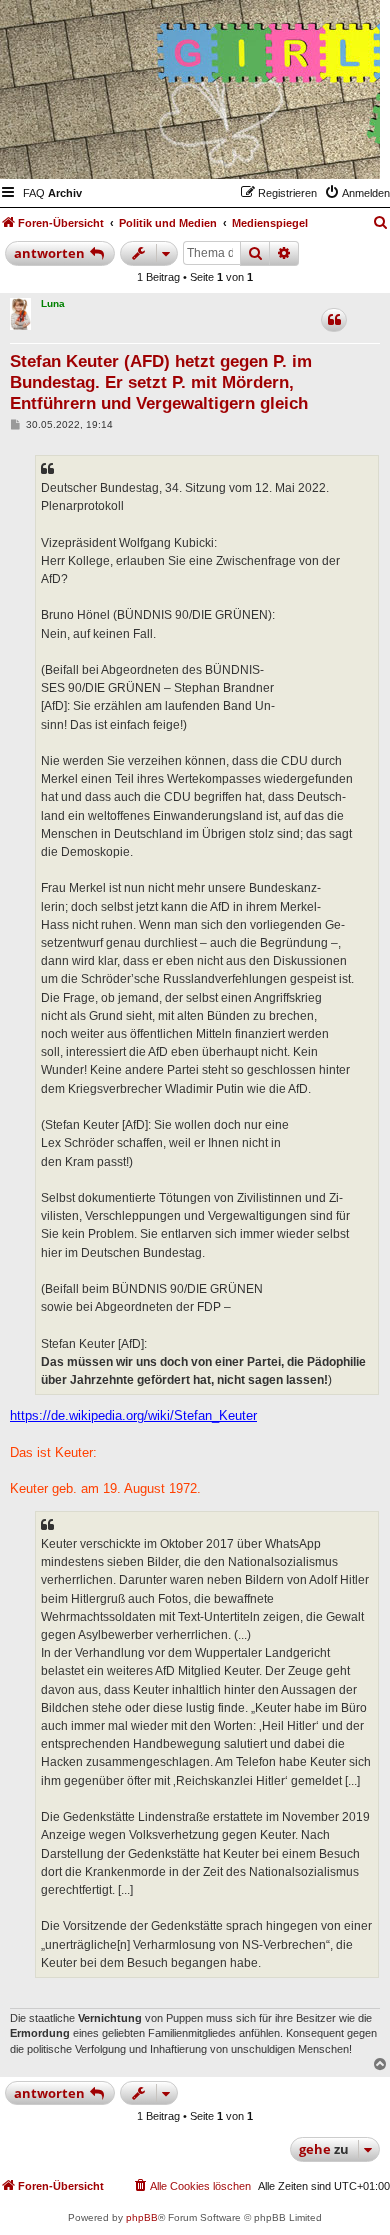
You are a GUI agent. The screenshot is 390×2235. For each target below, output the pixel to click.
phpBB (142, 2217)
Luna (53, 303)
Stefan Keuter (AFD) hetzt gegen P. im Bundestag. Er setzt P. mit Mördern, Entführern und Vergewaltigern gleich (161, 383)
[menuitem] (34, 193)
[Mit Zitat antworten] (334, 320)
